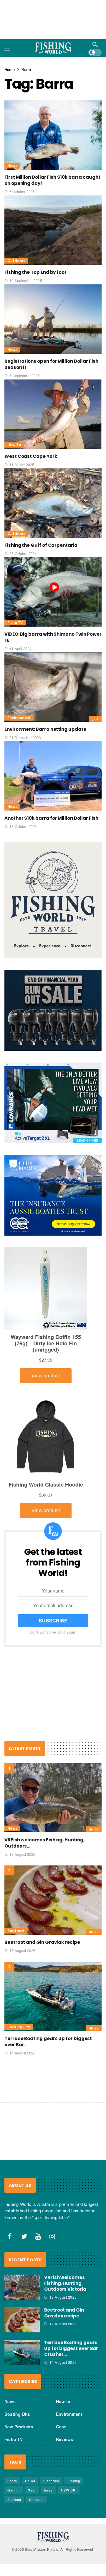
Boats (12, 2481)
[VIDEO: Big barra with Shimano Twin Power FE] (53, 592)
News (12, 166)
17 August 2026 (22, 1950)
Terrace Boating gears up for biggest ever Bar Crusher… (71, 2348)
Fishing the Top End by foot (35, 272)
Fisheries (51, 2481)
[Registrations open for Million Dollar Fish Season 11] (53, 319)
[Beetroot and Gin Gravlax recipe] (53, 1900)
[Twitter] (24, 2236)
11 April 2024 (20, 648)
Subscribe (53, 1621)
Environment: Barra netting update (45, 729)
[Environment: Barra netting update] (53, 687)
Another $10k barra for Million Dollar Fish (51, 818)
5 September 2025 (25, 376)
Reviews (64, 2439)
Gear (61, 2427)
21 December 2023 (25, 737)
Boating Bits (19, 2027)
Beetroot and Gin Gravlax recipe (42, 1942)
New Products (19, 2427)
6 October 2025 (22, 192)
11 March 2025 (22, 464)
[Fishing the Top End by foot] (53, 230)
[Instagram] (52, 2236)
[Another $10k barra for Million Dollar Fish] (53, 776)
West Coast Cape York (31, 456)
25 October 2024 (23, 553)
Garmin (14, 2490)
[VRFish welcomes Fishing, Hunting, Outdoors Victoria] (53, 1798)
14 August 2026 (22, 2053)
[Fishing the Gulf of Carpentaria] (53, 503)
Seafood (16, 1931)
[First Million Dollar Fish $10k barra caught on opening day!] (53, 135)
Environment (19, 718)
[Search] (95, 44)
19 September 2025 (26, 280)
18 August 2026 (22, 1854)
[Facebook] (10, 2236)
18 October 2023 (23, 826)
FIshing (74, 2481)
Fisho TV (15, 623)
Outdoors (16, 261)
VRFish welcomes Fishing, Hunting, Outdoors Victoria (65, 2283)
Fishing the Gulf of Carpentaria (41, 545)
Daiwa (30, 2481)
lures (48, 2490)
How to (14, 445)
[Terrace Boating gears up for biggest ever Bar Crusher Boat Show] (53, 1996)
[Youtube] (38, 2236)
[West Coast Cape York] (53, 414)
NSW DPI (69, 2490)
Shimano (36, 2499)
